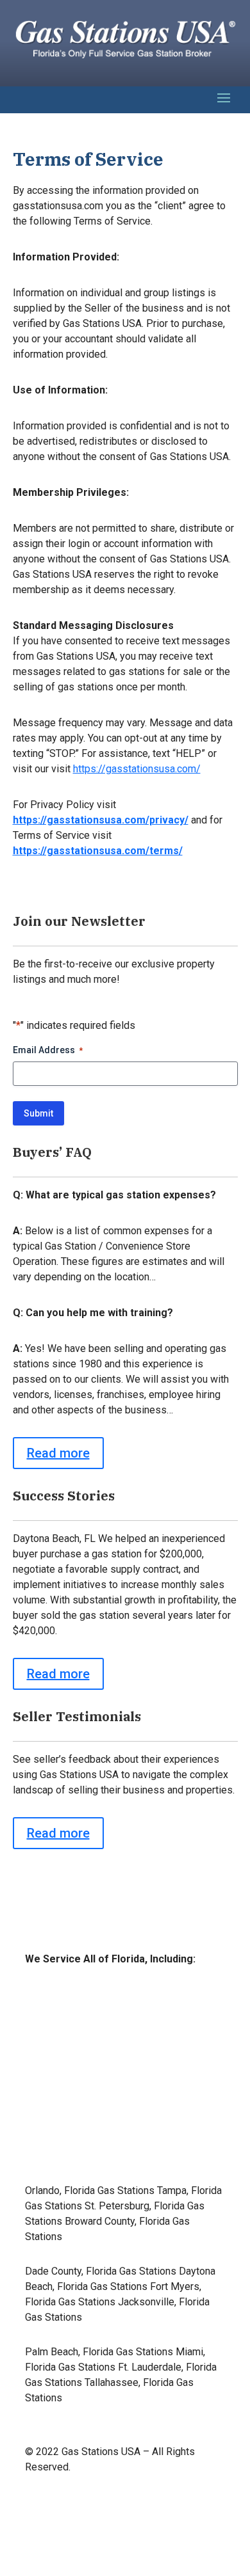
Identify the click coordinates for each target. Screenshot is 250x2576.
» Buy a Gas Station (78, 2028)
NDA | (146, 2517)
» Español (57, 2151)
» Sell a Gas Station (79, 2069)
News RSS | (198, 2501)
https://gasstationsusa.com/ (137, 769)
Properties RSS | (132, 2501)
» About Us (60, 2110)
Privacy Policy (193, 2517)
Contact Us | (64, 2501)
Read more (58, 1453)
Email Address (48, 1050)
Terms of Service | (88, 2517)
